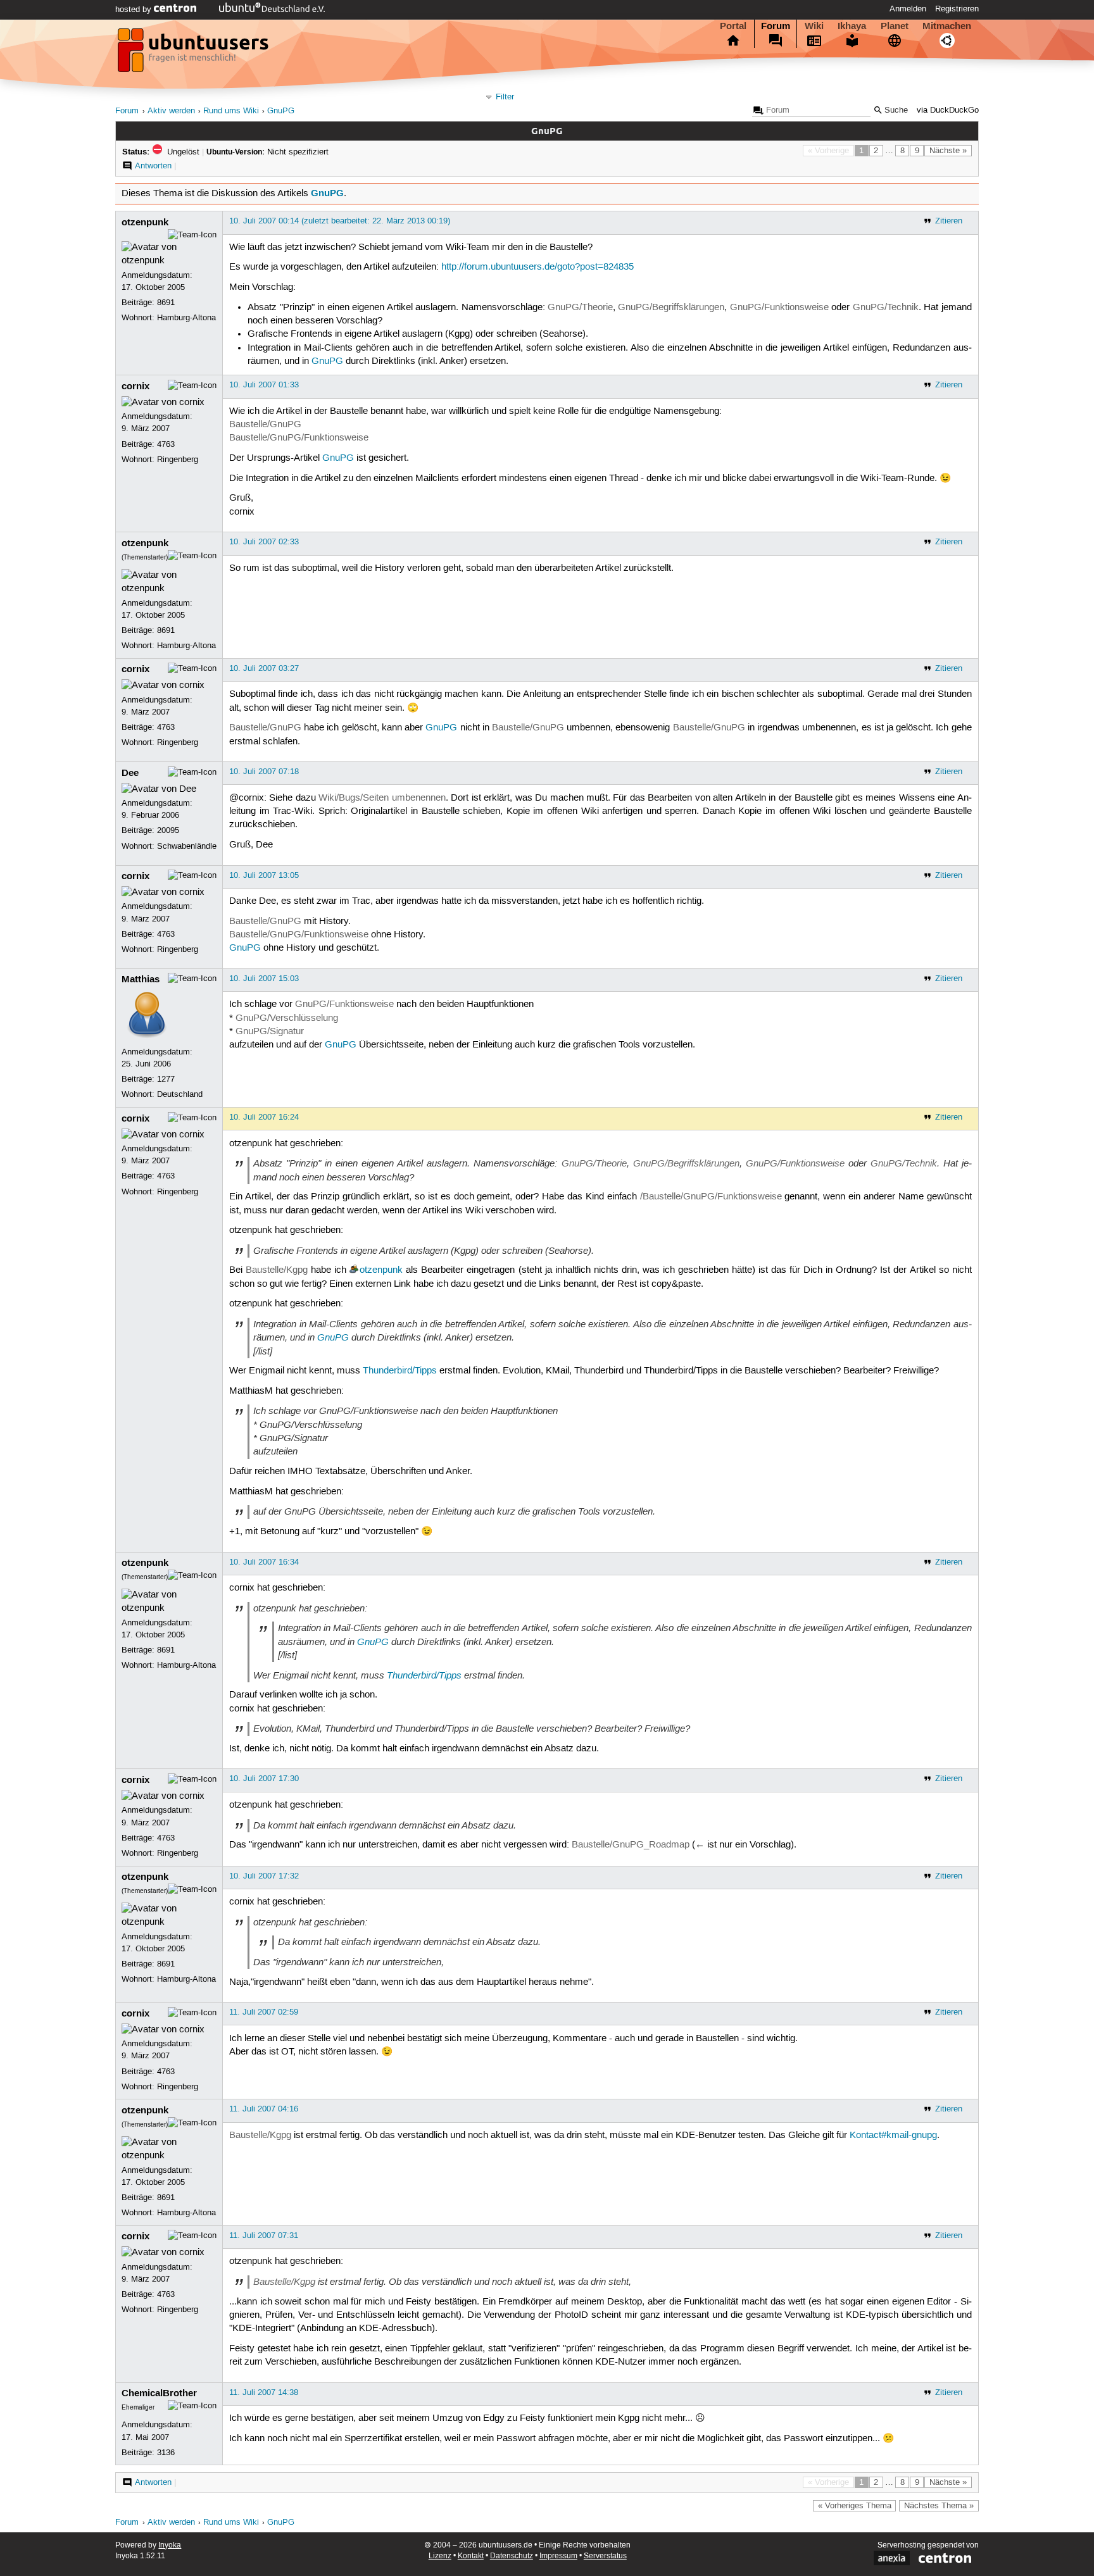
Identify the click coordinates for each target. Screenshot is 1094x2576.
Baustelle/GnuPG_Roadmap (631, 1845)
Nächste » (948, 151)
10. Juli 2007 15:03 (264, 979)
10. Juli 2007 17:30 (264, 1779)
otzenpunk (145, 222)
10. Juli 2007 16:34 (264, 1562)
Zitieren (949, 221)
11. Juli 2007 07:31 (264, 2235)
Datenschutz (512, 2556)
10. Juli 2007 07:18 (264, 772)
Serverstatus (605, 2556)
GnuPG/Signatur (270, 1032)
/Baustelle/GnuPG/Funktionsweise (711, 1197)
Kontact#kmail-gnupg (893, 2135)
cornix (135, 386)
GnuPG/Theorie (580, 308)
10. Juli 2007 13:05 (264, 875)
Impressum (558, 2556)
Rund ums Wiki (231, 111)
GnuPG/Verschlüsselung (287, 1018)
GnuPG (281, 111)
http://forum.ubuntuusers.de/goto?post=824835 (538, 267)
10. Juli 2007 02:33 (264, 542)
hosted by (135, 9)
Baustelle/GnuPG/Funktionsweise (299, 438)
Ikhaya (852, 26)
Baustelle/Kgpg (277, 1270)
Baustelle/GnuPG (265, 425)
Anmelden (908, 9)
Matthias (141, 979)
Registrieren (957, 9)
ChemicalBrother (159, 2393)
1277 (166, 1079)
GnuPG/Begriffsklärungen (671, 308)
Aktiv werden (171, 111)
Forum (776, 26)
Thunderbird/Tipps (400, 1371)
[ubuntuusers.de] (194, 54)
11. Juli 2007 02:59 (264, 2012)
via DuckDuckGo (948, 110)
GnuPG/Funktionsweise (779, 308)
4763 (166, 444)
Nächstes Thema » (939, 2506)
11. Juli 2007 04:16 (264, 2109)
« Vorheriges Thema (855, 2506)
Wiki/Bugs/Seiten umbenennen (382, 798)
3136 (166, 2453)
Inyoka (170, 2545)
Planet (895, 26)
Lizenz (440, 2556)
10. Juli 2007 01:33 (264, 385)
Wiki (814, 26)
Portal (733, 26)
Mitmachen (947, 26)
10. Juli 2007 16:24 (264, 1117)
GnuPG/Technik (886, 308)
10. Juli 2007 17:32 (264, 1876)
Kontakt (471, 2556)
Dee (130, 773)
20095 (168, 830)
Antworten (153, 166)
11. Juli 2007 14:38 (264, 2392)
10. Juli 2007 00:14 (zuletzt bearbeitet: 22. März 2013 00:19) (340, 221)
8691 (166, 303)
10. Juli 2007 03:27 (264, 668)
